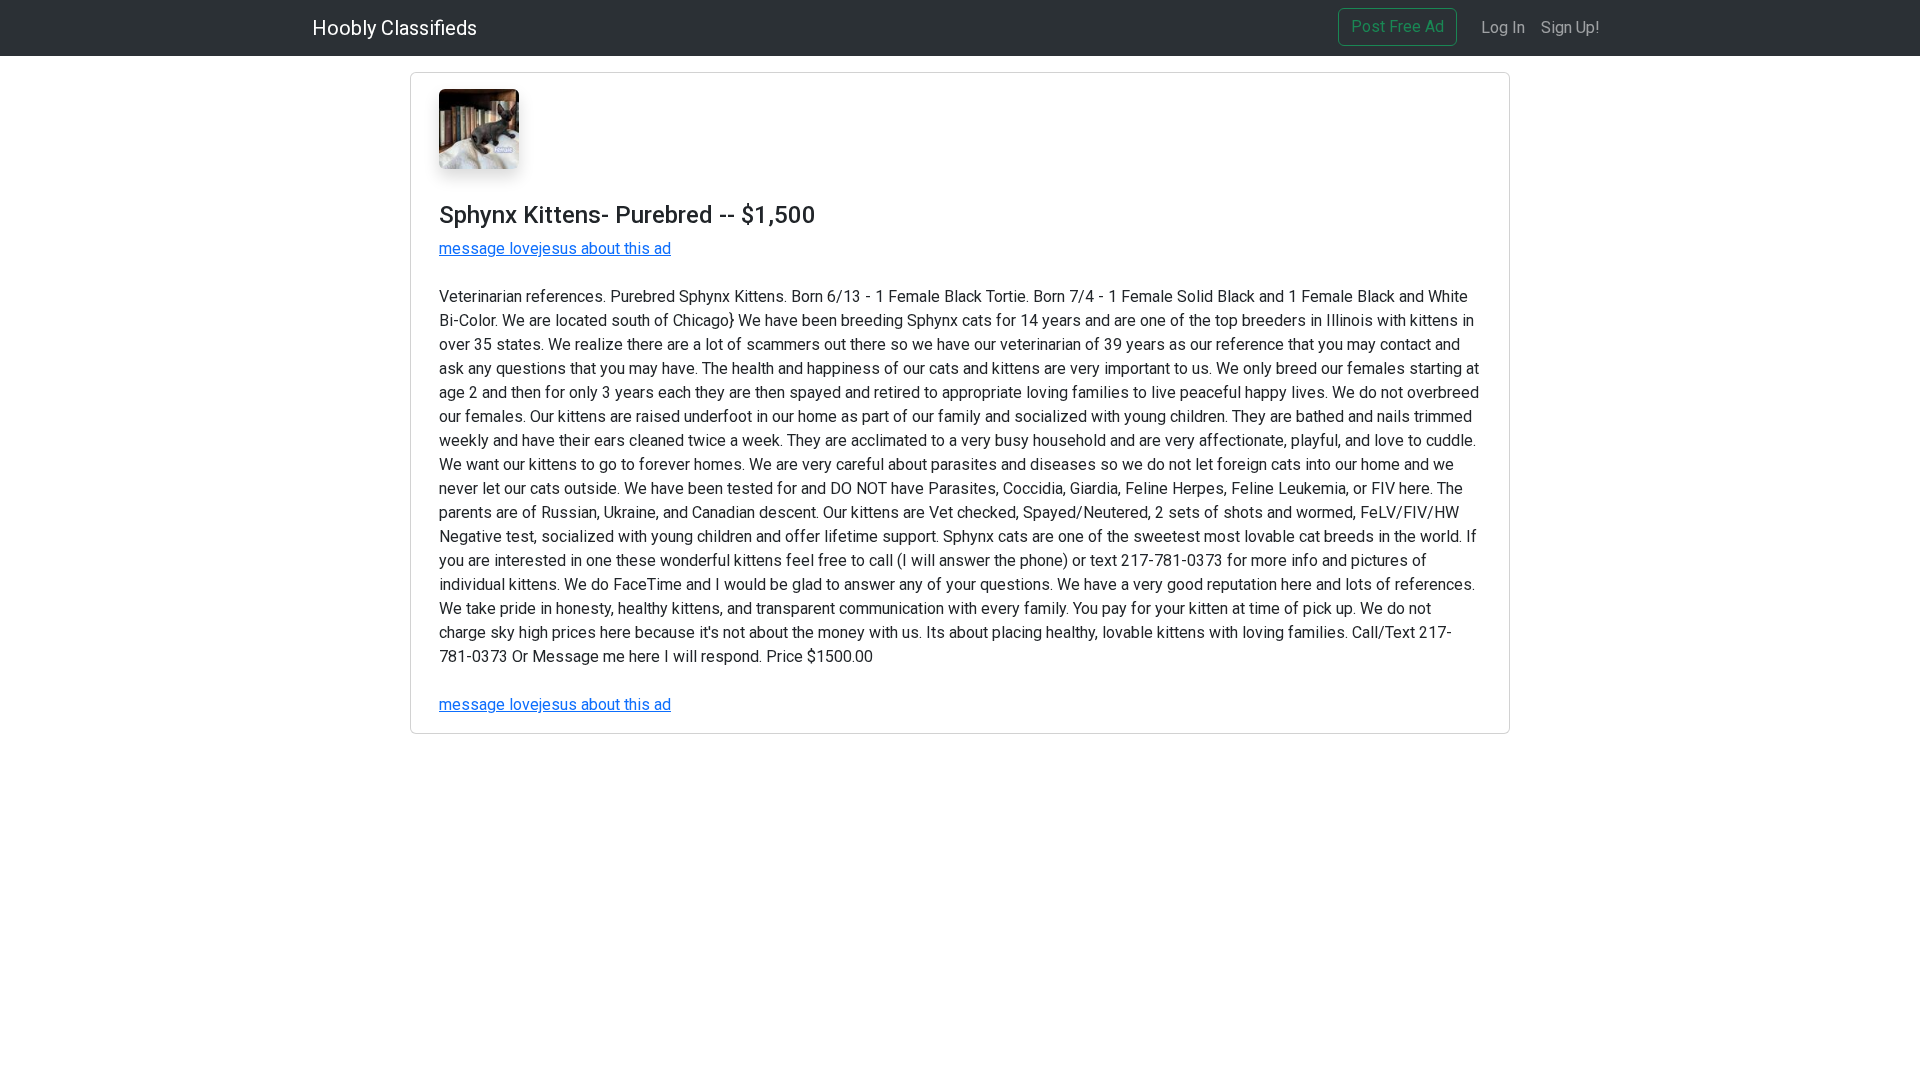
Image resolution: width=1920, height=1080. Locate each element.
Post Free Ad (1397, 26)
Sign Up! (1570, 27)
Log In (1503, 27)
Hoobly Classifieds (394, 28)
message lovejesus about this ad (555, 248)
